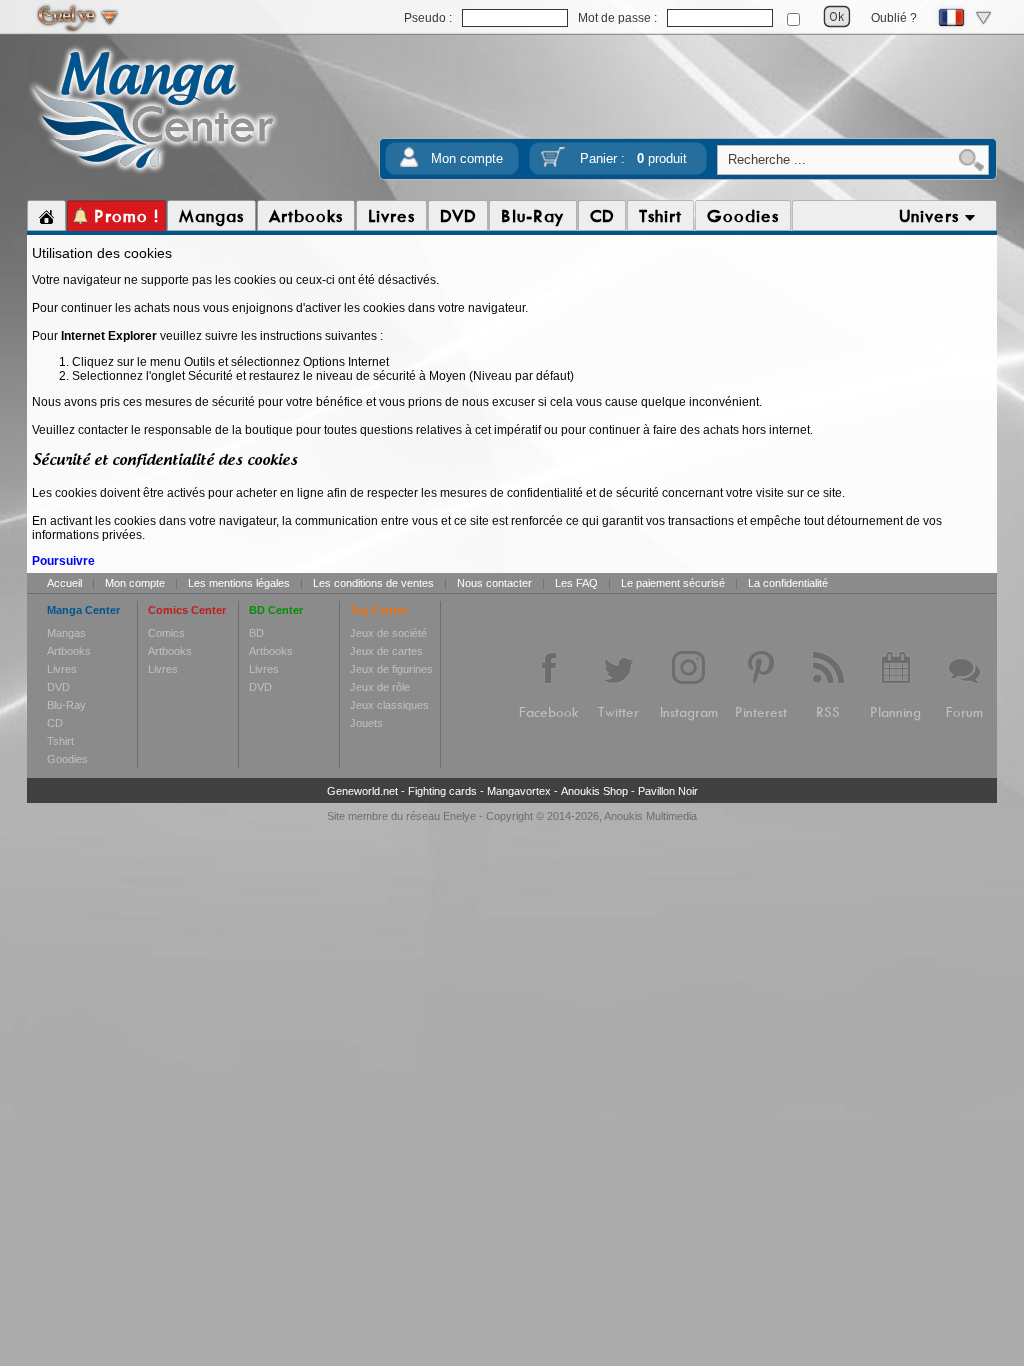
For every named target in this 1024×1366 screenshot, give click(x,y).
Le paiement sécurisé (673, 583)
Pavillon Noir (668, 791)
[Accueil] (46, 216)
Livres (62, 669)
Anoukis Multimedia (650, 816)
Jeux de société (388, 633)
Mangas (66, 633)
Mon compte (467, 158)
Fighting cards (442, 791)
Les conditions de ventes (373, 583)
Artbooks (69, 651)
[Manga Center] (153, 173)
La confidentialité (788, 583)
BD (256, 633)
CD (55, 723)
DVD (58, 687)
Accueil (64, 583)
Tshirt (60, 741)
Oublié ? (894, 18)
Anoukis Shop (594, 791)
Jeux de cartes (386, 651)
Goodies (67, 759)
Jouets (366, 723)
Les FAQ (576, 583)
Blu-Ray (66, 705)
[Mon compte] (409, 163)
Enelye (459, 816)
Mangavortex (519, 791)
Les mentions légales (239, 583)
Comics (166, 633)
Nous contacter (494, 583)
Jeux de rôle (380, 687)
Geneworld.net (362, 791)
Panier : (633, 158)
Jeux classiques (389, 705)
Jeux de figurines (391, 669)
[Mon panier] (553, 163)
